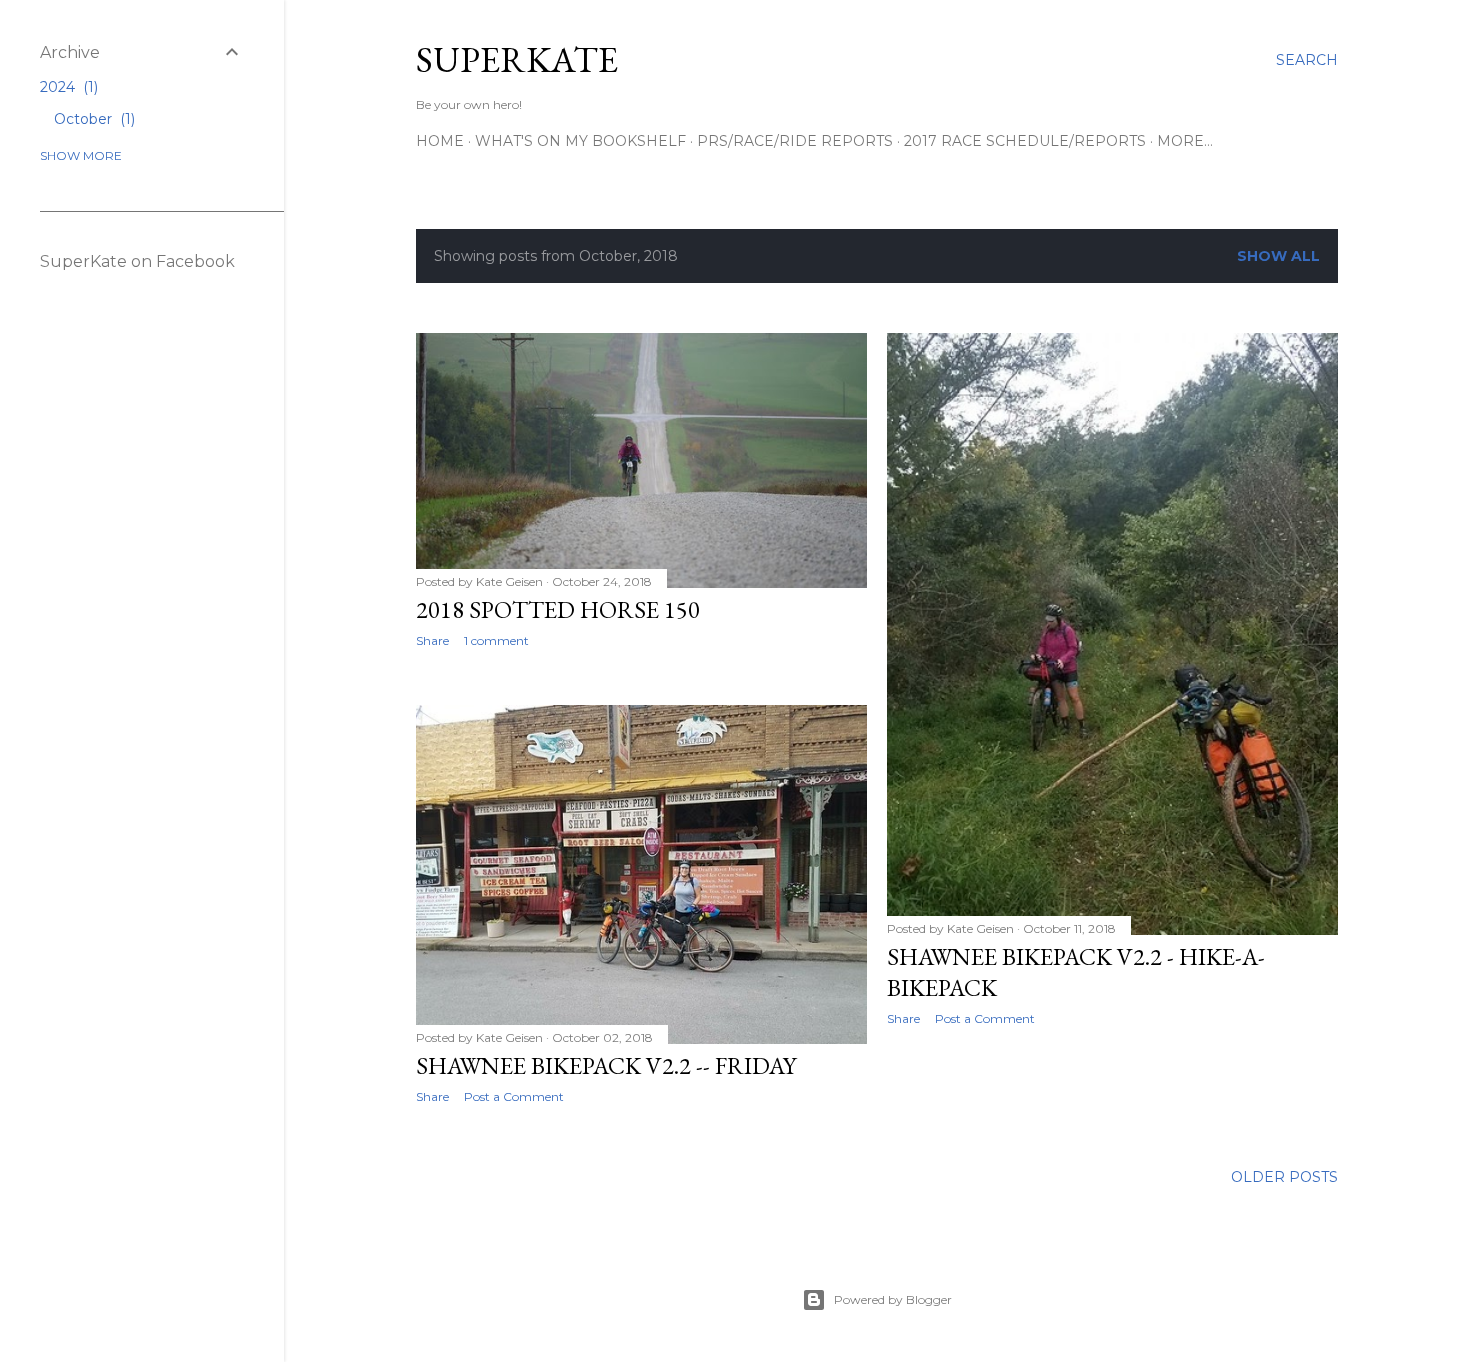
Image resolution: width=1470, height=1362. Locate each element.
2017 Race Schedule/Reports (1025, 141)
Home (440, 141)
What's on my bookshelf (580, 141)
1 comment (496, 640)
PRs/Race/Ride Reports (795, 141)
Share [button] (432, 640)
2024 (67, 87)
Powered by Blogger (893, 1299)
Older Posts (1284, 1177)
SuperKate (517, 59)
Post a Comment (985, 1018)
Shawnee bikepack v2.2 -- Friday (606, 1065)
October (92, 119)
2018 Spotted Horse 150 (558, 609)
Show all (1278, 256)
